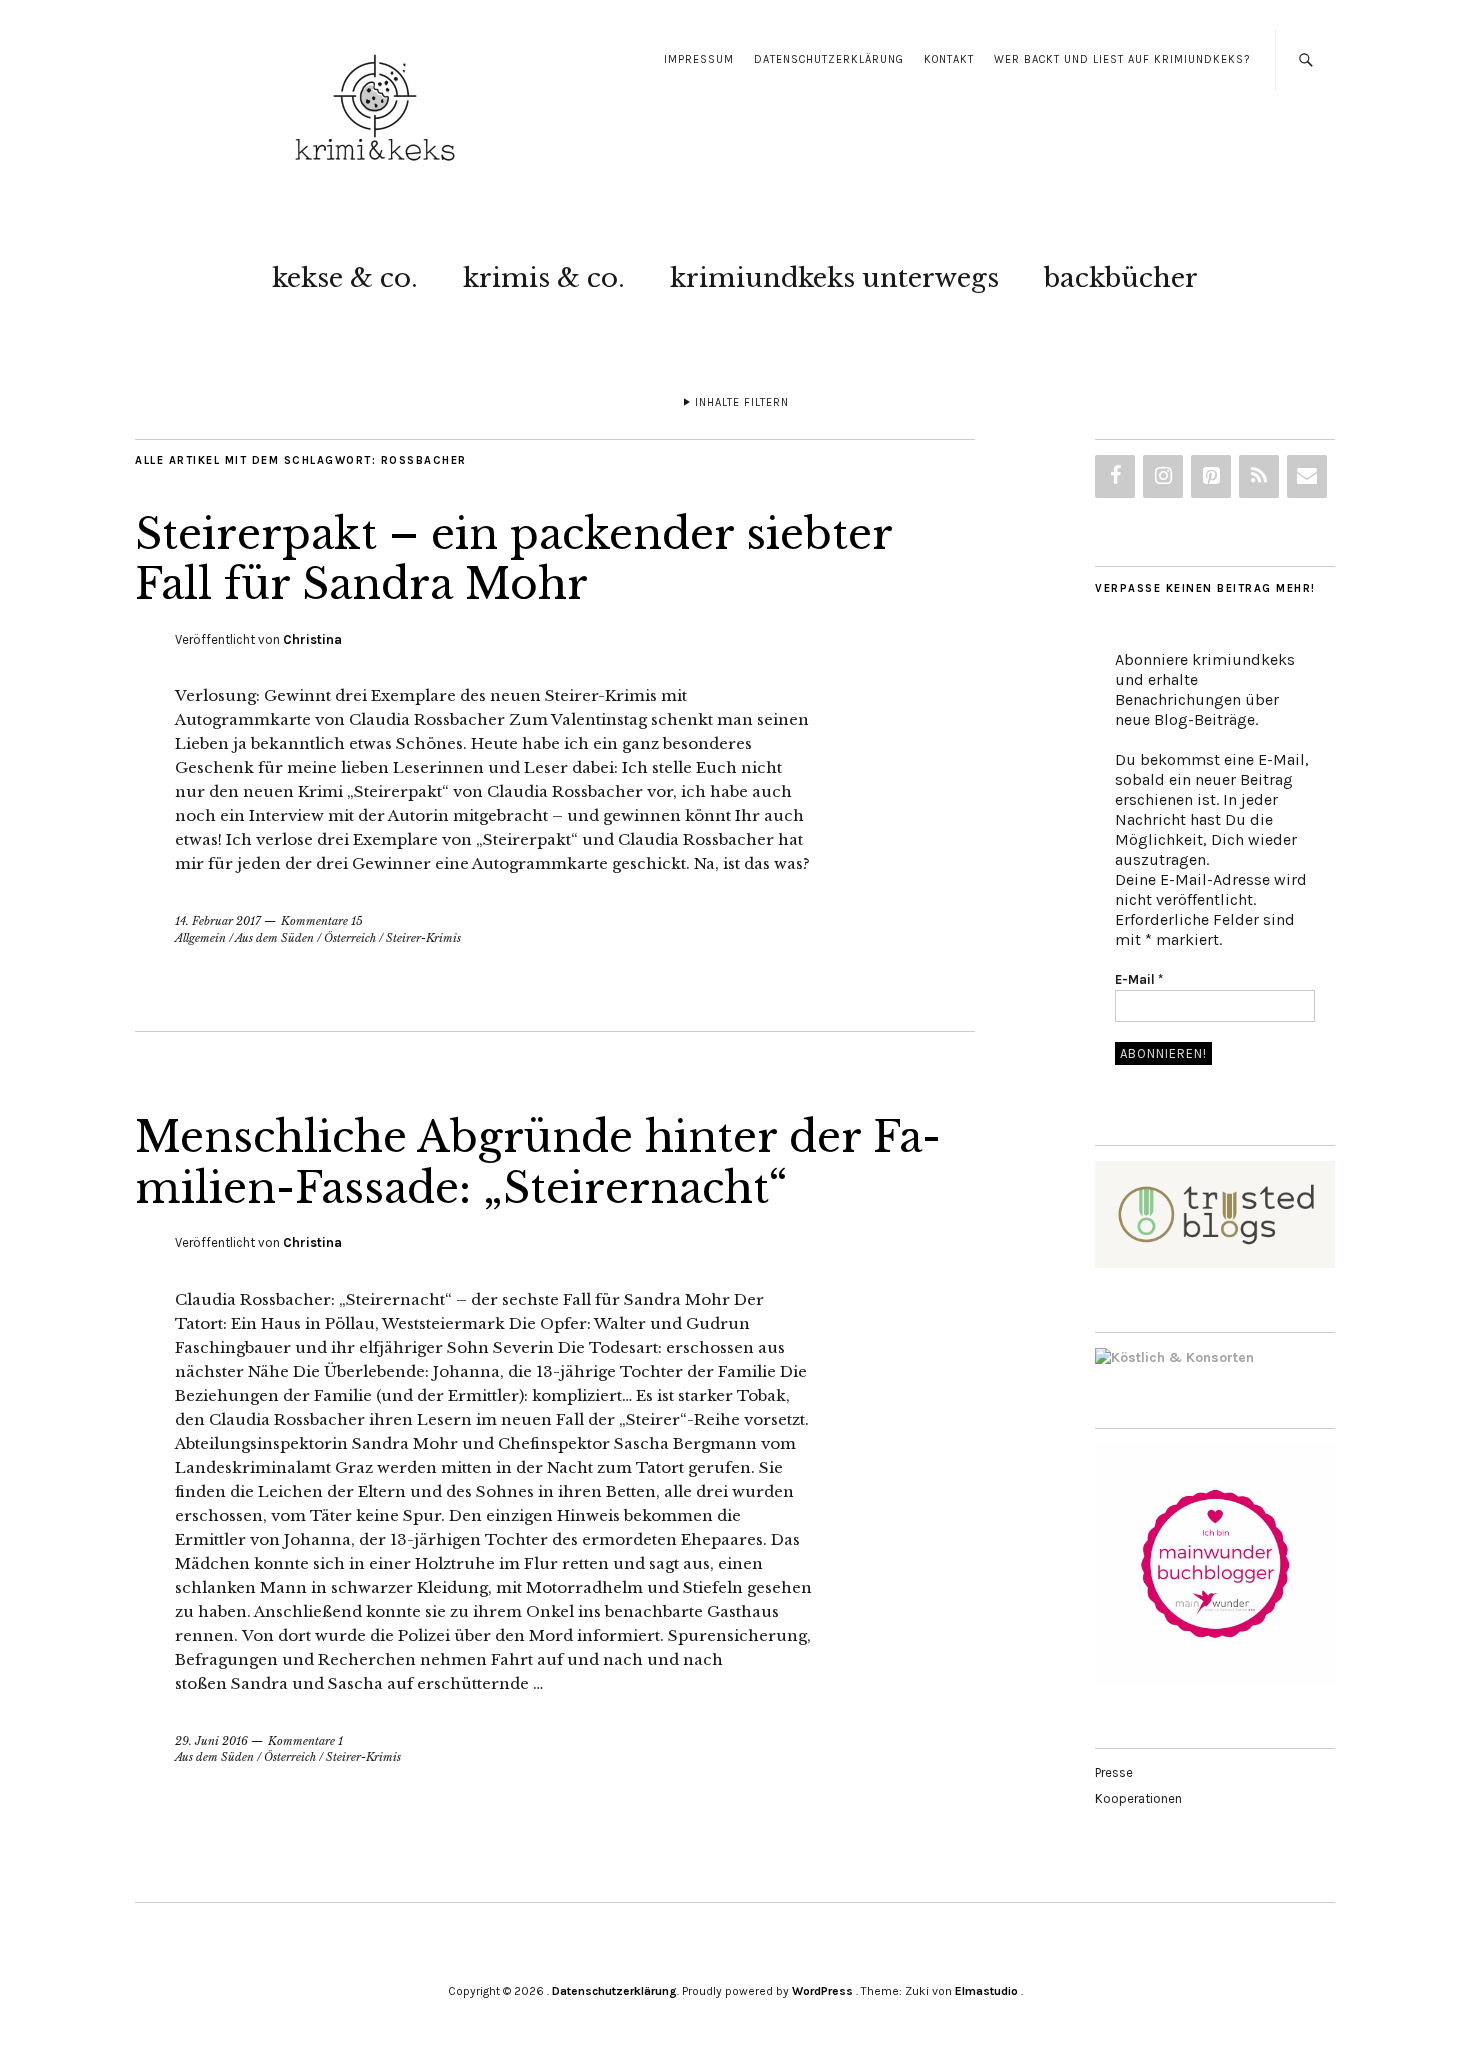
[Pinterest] (1211, 476)
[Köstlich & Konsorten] (1174, 1357)
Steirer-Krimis (423, 938)
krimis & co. (544, 278)
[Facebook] (1115, 476)
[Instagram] (1163, 476)
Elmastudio (986, 1991)
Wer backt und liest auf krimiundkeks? (1122, 59)
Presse (1114, 1772)
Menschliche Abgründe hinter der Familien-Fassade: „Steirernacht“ (538, 1162)
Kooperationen (1138, 1798)
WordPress (822, 1991)
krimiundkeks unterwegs (834, 278)
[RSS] (1259, 476)
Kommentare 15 (322, 921)
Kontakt (949, 59)
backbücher (1121, 278)
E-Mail (1139, 979)
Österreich (350, 938)
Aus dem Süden (274, 938)
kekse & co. (345, 278)
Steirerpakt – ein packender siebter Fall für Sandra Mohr (513, 559)
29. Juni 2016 (211, 1741)
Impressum (699, 59)
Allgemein (200, 938)
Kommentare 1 (305, 1741)
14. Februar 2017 (218, 921)
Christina (312, 639)
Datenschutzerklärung (829, 59)
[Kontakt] (1307, 476)
